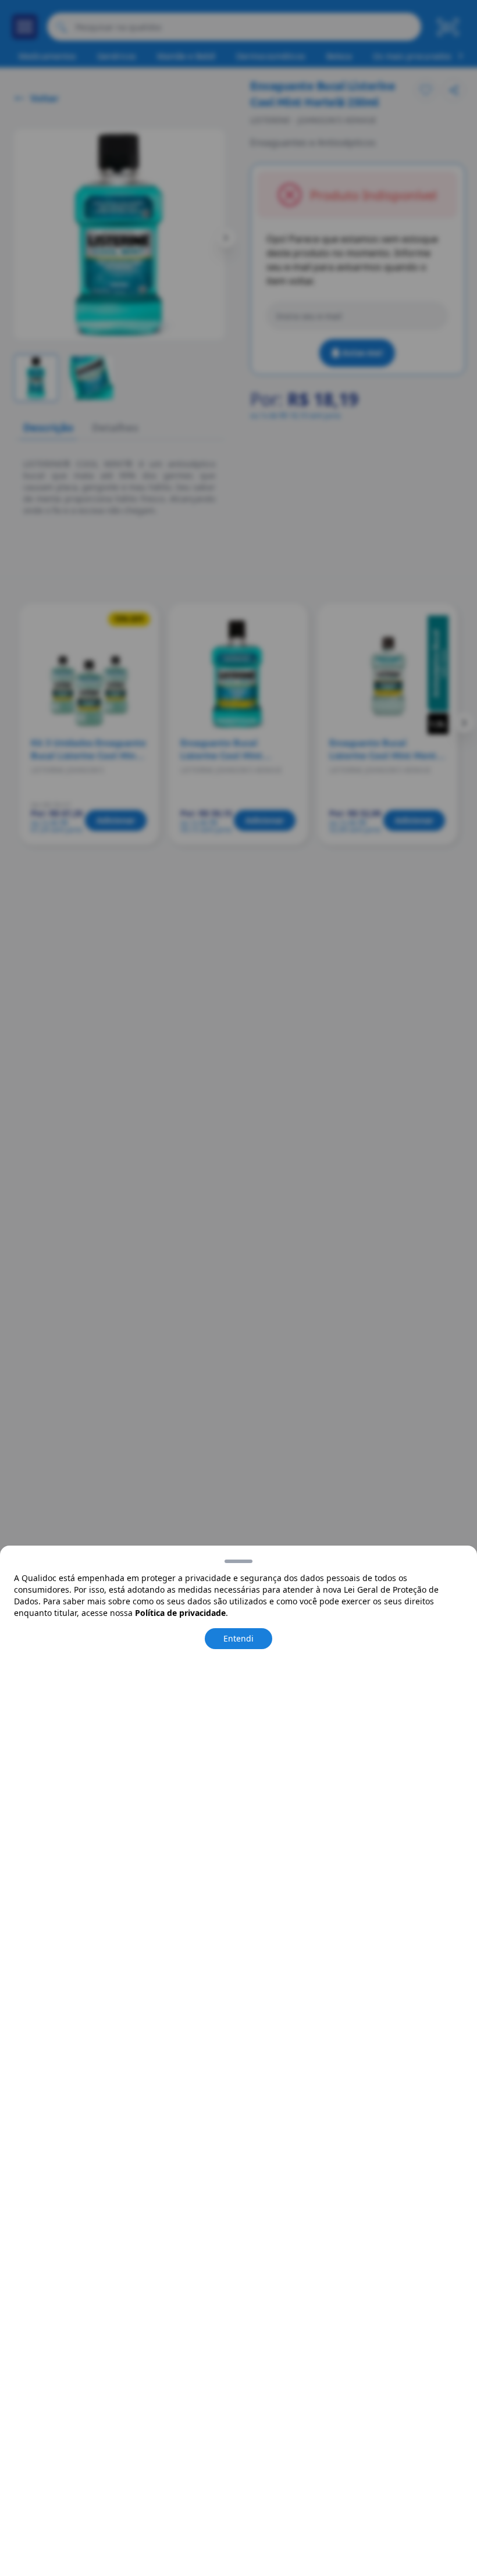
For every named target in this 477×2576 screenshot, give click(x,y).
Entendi (238, 1638)
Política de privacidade (180, 1613)
